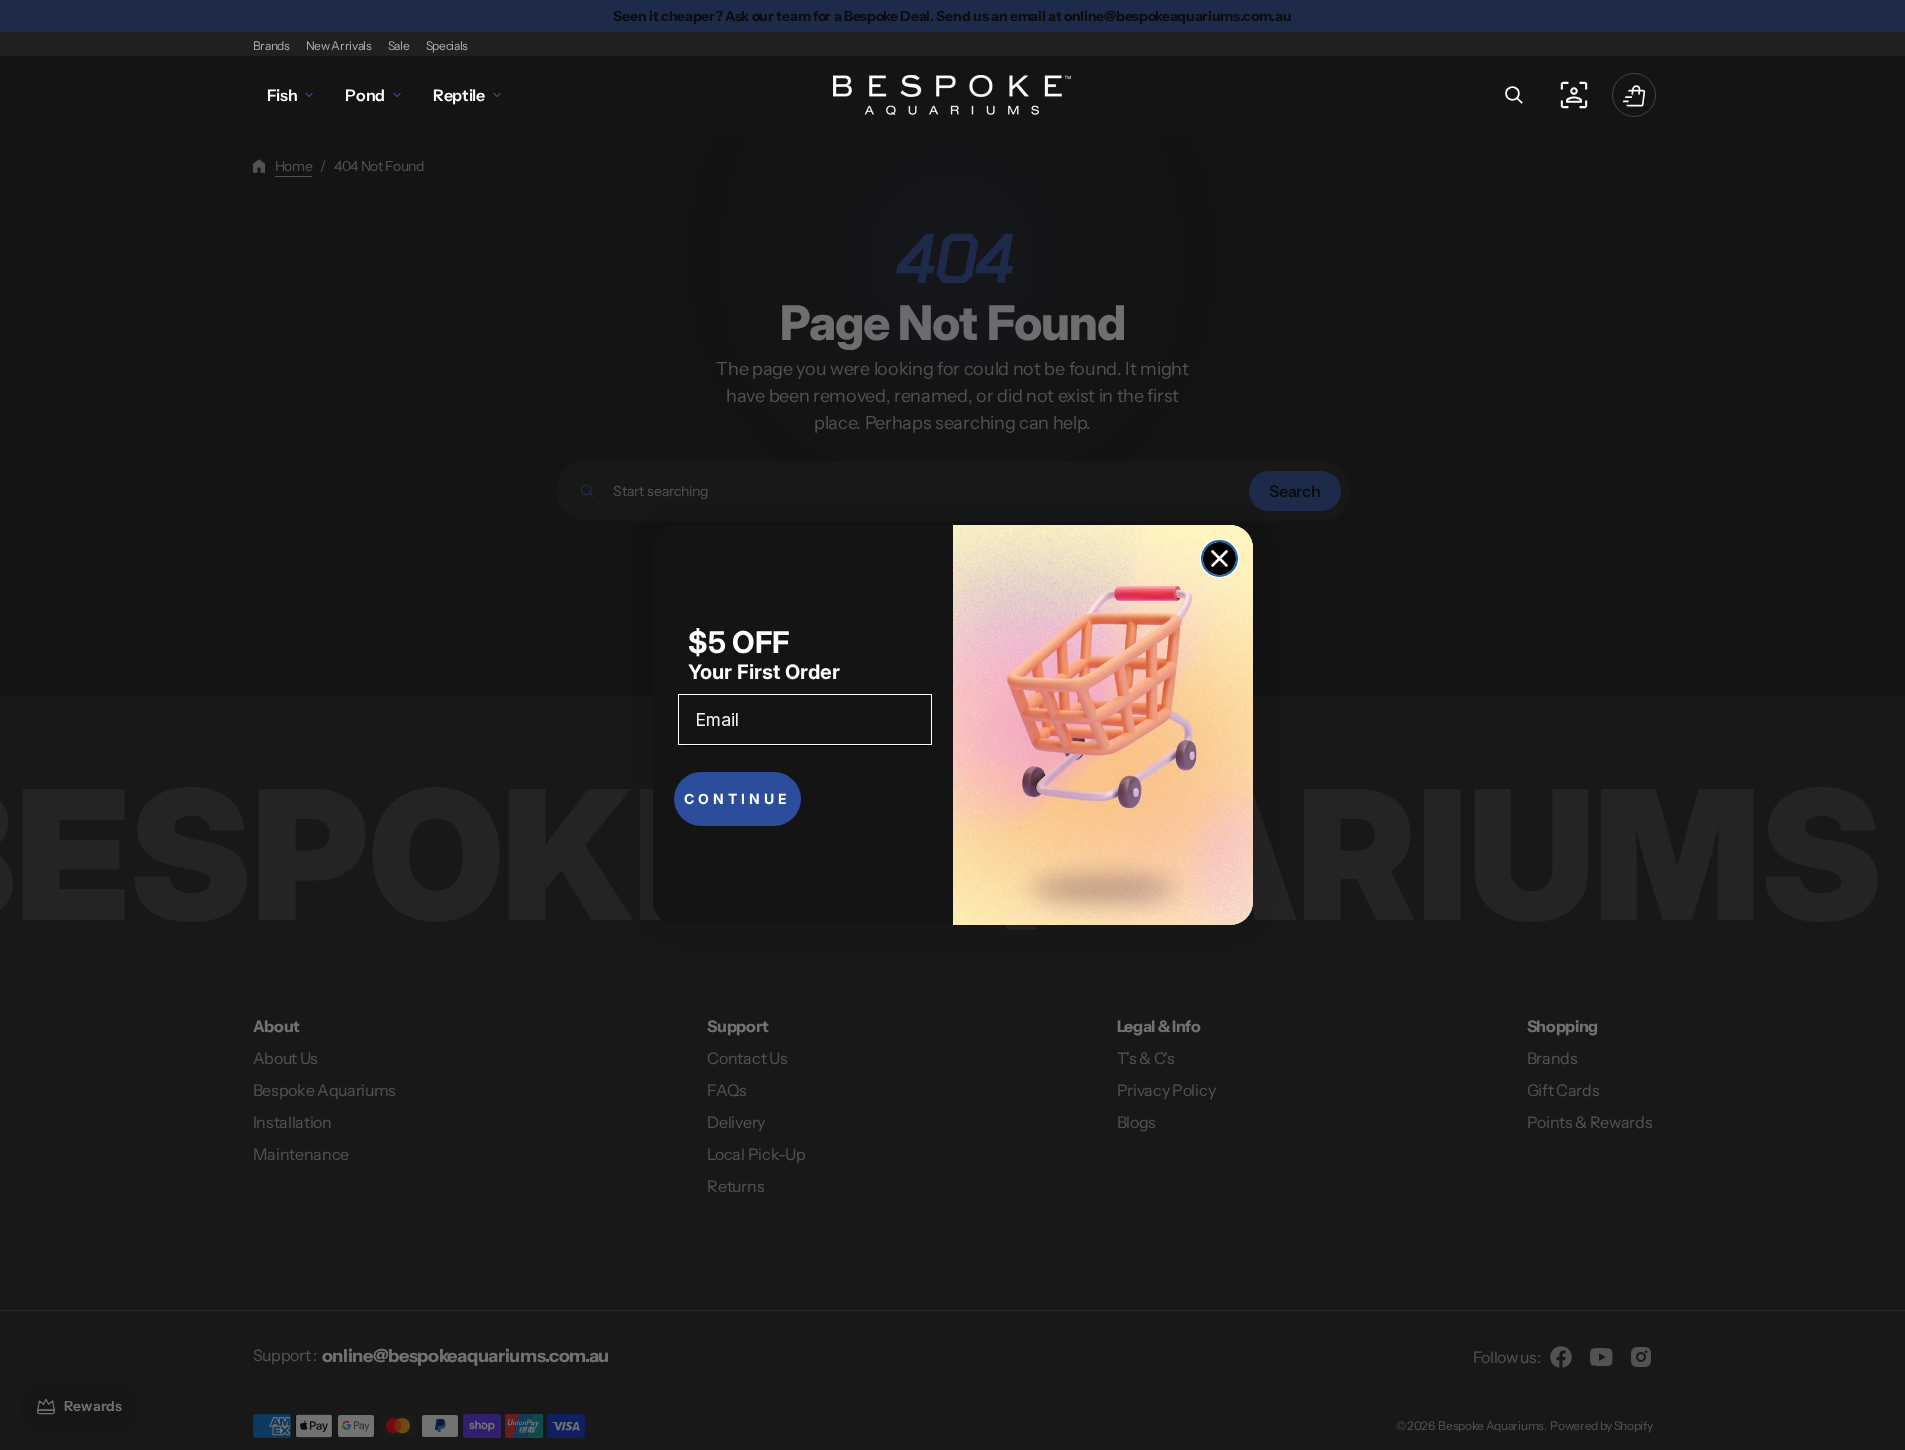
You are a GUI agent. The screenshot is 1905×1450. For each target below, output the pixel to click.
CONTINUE (737, 798)
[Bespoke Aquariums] (953, 95)
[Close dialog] (1219, 558)
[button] (1514, 95)
